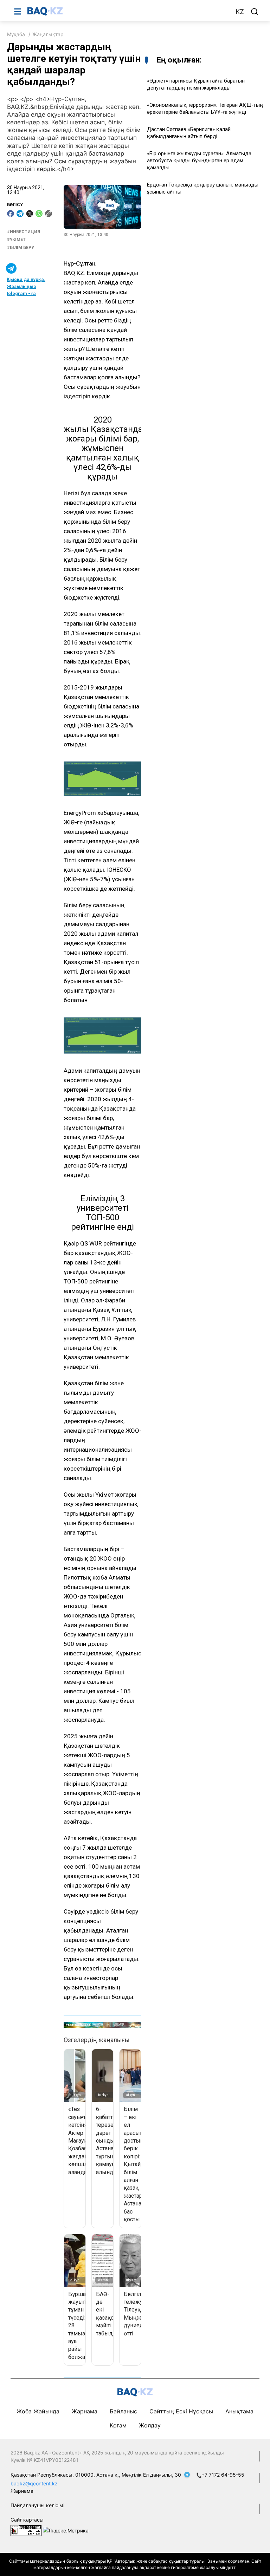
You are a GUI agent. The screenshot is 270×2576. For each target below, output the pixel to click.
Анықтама (239, 2411)
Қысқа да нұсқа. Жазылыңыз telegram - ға (26, 286)
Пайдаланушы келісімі (37, 2505)
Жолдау (150, 2425)
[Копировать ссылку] (49, 214)
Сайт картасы (27, 2520)
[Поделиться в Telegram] (20, 214)
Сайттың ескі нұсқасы (181, 2411)
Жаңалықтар (48, 34)
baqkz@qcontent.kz (34, 2483)
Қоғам (118, 2425)
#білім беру (21, 248)
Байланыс (123, 2411)
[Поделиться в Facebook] (11, 214)
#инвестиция (24, 232)
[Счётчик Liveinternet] (26, 2530)
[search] (255, 12)
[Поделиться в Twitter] (30, 214)
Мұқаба (16, 34)
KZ (240, 12)
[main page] (128, 11)
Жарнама (85, 2411)
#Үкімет (16, 240)
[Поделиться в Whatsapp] (39, 214)
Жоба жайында (38, 2411)
